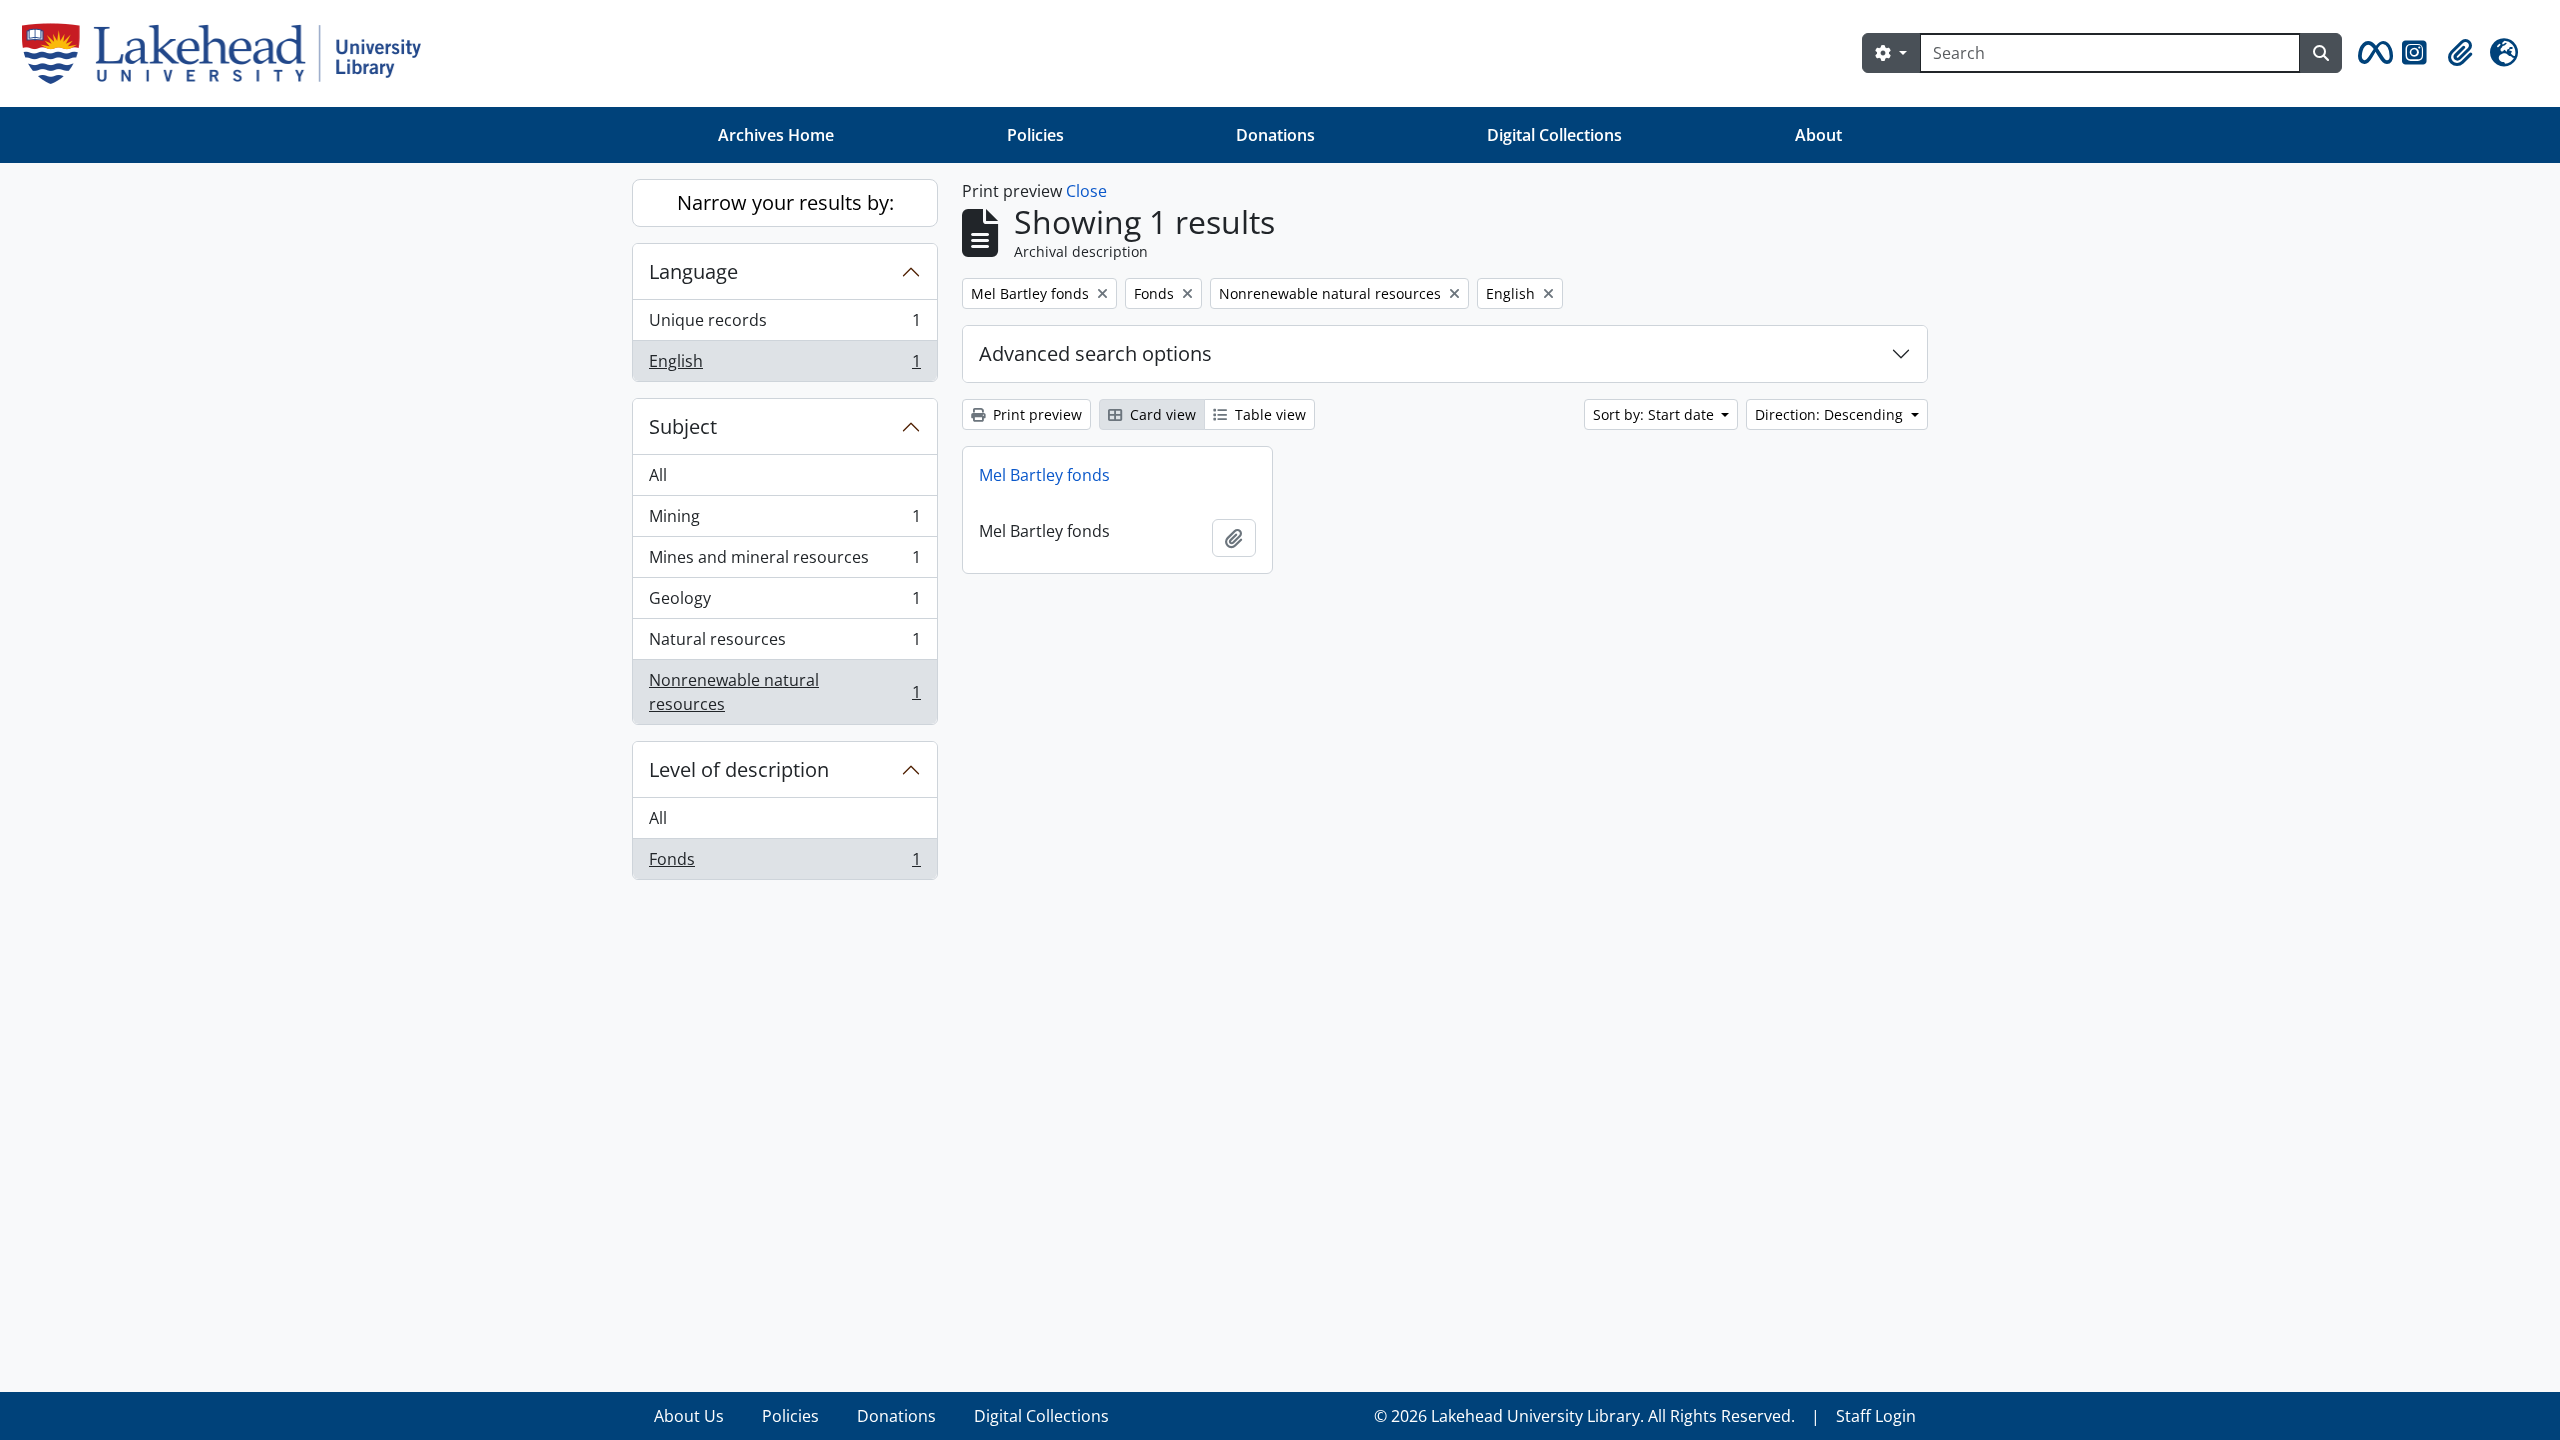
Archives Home (776, 135)
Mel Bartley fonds (1044, 475)
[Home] (229, 53)
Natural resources (784, 644)
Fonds (784, 863)
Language (693, 271)
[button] (2372, 53)
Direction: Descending (1831, 414)
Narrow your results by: (785, 202)
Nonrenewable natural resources (784, 692)
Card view (1161, 414)
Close (1086, 191)
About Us (689, 1416)
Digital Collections (1554, 135)
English (784, 365)
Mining (784, 521)
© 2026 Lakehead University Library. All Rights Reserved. (1584, 1416)
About (1818, 135)
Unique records (784, 325)
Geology (784, 603)
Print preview (1035, 414)
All (658, 475)
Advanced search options (1095, 353)
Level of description (739, 769)
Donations (1275, 135)
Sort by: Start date (1655, 414)
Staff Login (1876, 1416)
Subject (683, 426)
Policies (1035, 135)
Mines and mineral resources (784, 562)
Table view (1268, 414)
